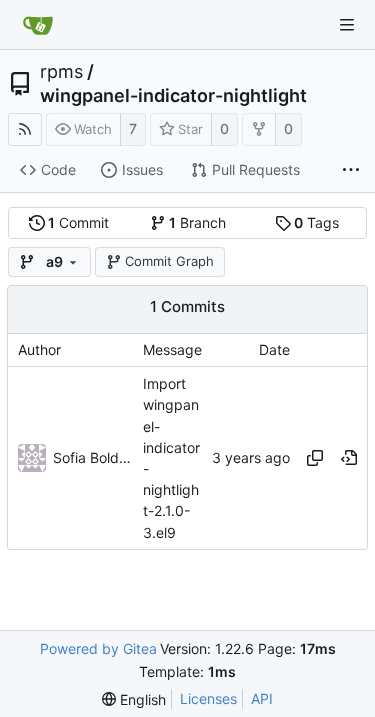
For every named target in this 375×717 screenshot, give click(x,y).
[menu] (134, 699)
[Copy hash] (315, 458)
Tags (316, 222)
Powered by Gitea (98, 648)
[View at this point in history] (349, 458)
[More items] (351, 171)
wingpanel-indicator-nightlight (173, 96)
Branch (197, 222)
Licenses (208, 698)
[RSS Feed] (25, 129)
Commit (78, 222)
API (262, 698)
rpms (61, 72)
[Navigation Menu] (347, 25)
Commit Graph (169, 261)
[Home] (38, 25)
